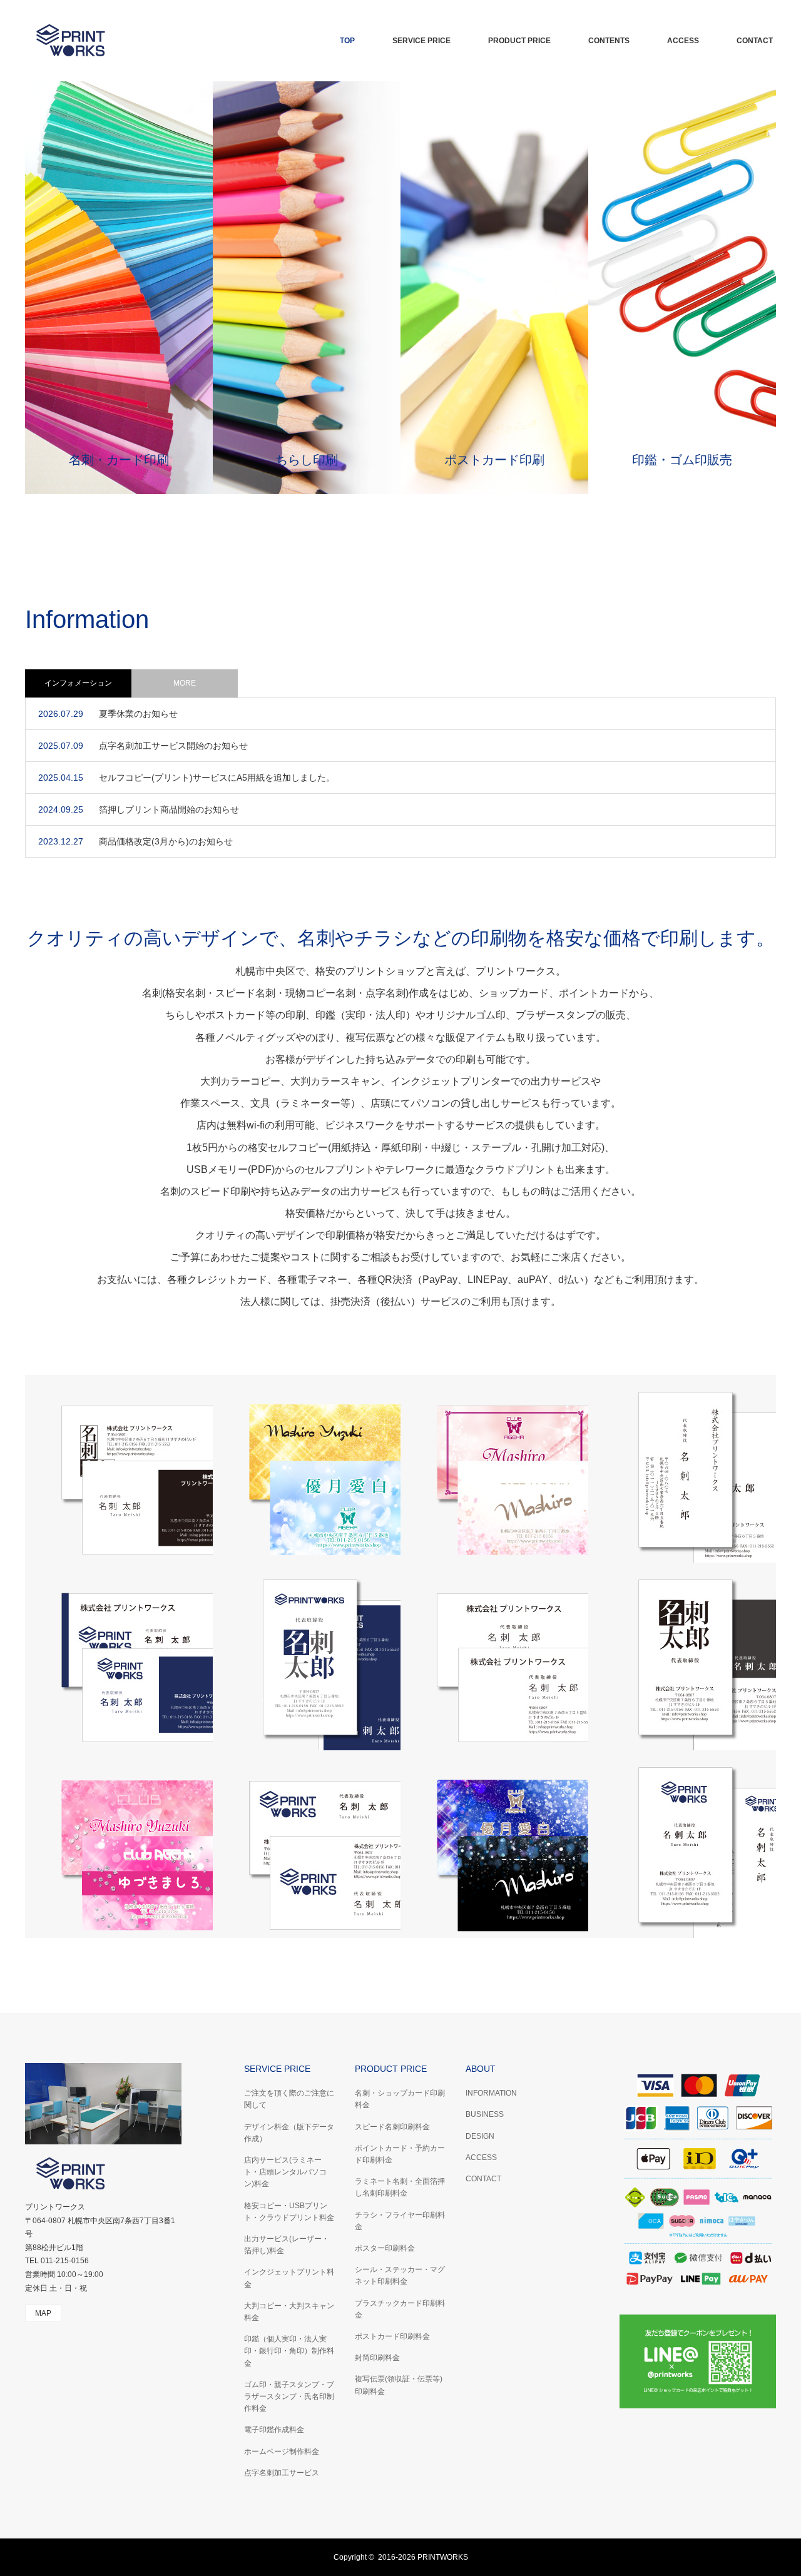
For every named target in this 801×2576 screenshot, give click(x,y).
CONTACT (755, 41)
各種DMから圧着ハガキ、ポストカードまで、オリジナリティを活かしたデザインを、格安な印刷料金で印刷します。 (494, 287)
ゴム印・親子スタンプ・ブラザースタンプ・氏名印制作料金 (289, 2396)
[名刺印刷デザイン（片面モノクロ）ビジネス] (494, 1656)
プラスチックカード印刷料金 (400, 2309)
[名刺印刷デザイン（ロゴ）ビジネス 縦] (682, 1844)
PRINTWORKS (443, 2557)
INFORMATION (491, 2093)
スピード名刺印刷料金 (392, 2127)
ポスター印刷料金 (385, 2248)
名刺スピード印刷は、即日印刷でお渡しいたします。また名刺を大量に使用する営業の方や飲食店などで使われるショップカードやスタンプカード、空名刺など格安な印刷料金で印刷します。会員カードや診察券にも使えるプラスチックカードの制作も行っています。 (119, 287)
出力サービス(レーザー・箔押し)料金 (287, 2245)
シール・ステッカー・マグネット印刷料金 (400, 2275)
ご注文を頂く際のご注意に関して (289, 2099)
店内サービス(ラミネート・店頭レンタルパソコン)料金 (285, 2172)
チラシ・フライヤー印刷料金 (400, 2221)
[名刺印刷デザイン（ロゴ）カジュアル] (119, 1656)
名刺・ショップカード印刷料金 (400, 2099)
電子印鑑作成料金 (274, 2430)
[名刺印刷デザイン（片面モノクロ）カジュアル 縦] (682, 1656)
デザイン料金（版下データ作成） (289, 2133)
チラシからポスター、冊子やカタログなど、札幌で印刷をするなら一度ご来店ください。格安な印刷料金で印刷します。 (307, 287)
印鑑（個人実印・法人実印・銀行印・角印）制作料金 (289, 2351)
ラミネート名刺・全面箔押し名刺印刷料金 (400, 2187)
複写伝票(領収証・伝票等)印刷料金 (399, 2385)
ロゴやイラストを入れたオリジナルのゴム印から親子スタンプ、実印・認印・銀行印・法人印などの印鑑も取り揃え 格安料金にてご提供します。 (682, 287)
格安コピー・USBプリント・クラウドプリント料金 (289, 2212)
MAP (43, 2313)
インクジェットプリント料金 (289, 2278)
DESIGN (480, 2136)
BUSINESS (485, 2114)
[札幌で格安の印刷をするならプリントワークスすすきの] (119, 41)
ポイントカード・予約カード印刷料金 (400, 2154)
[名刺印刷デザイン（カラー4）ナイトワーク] (494, 1469)
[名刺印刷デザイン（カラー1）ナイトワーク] (494, 1844)
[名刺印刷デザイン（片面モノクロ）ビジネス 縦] (682, 1469)
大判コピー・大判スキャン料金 (289, 2312)
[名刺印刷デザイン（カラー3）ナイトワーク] (119, 1844)
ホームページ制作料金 (282, 2452)
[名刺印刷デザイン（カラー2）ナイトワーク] (307, 1469)
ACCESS (683, 41)
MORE (185, 683)
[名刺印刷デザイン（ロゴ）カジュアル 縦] (307, 1656)
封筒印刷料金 (377, 2358)
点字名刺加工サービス (282, 2473)
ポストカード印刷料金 (392, 2336)
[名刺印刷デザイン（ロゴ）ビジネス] (307, 1844)
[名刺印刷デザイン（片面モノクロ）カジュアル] (119, 1469)
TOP (347, 41)
